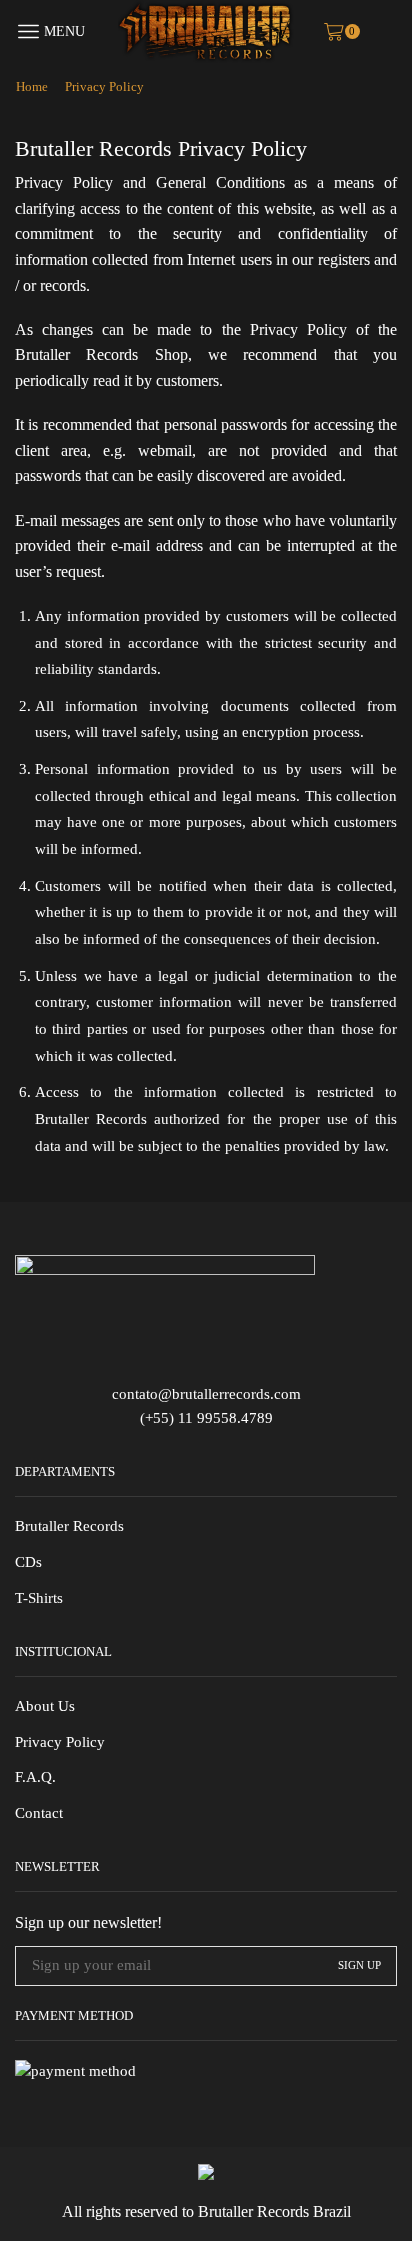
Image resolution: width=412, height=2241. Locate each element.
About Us (45, 1706)
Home (32, 86)
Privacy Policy (60, 1742)
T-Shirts (39, 1598)
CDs (28, 1562)
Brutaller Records (69, 1526)
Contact (39, 1813)
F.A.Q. (35, 1777)
